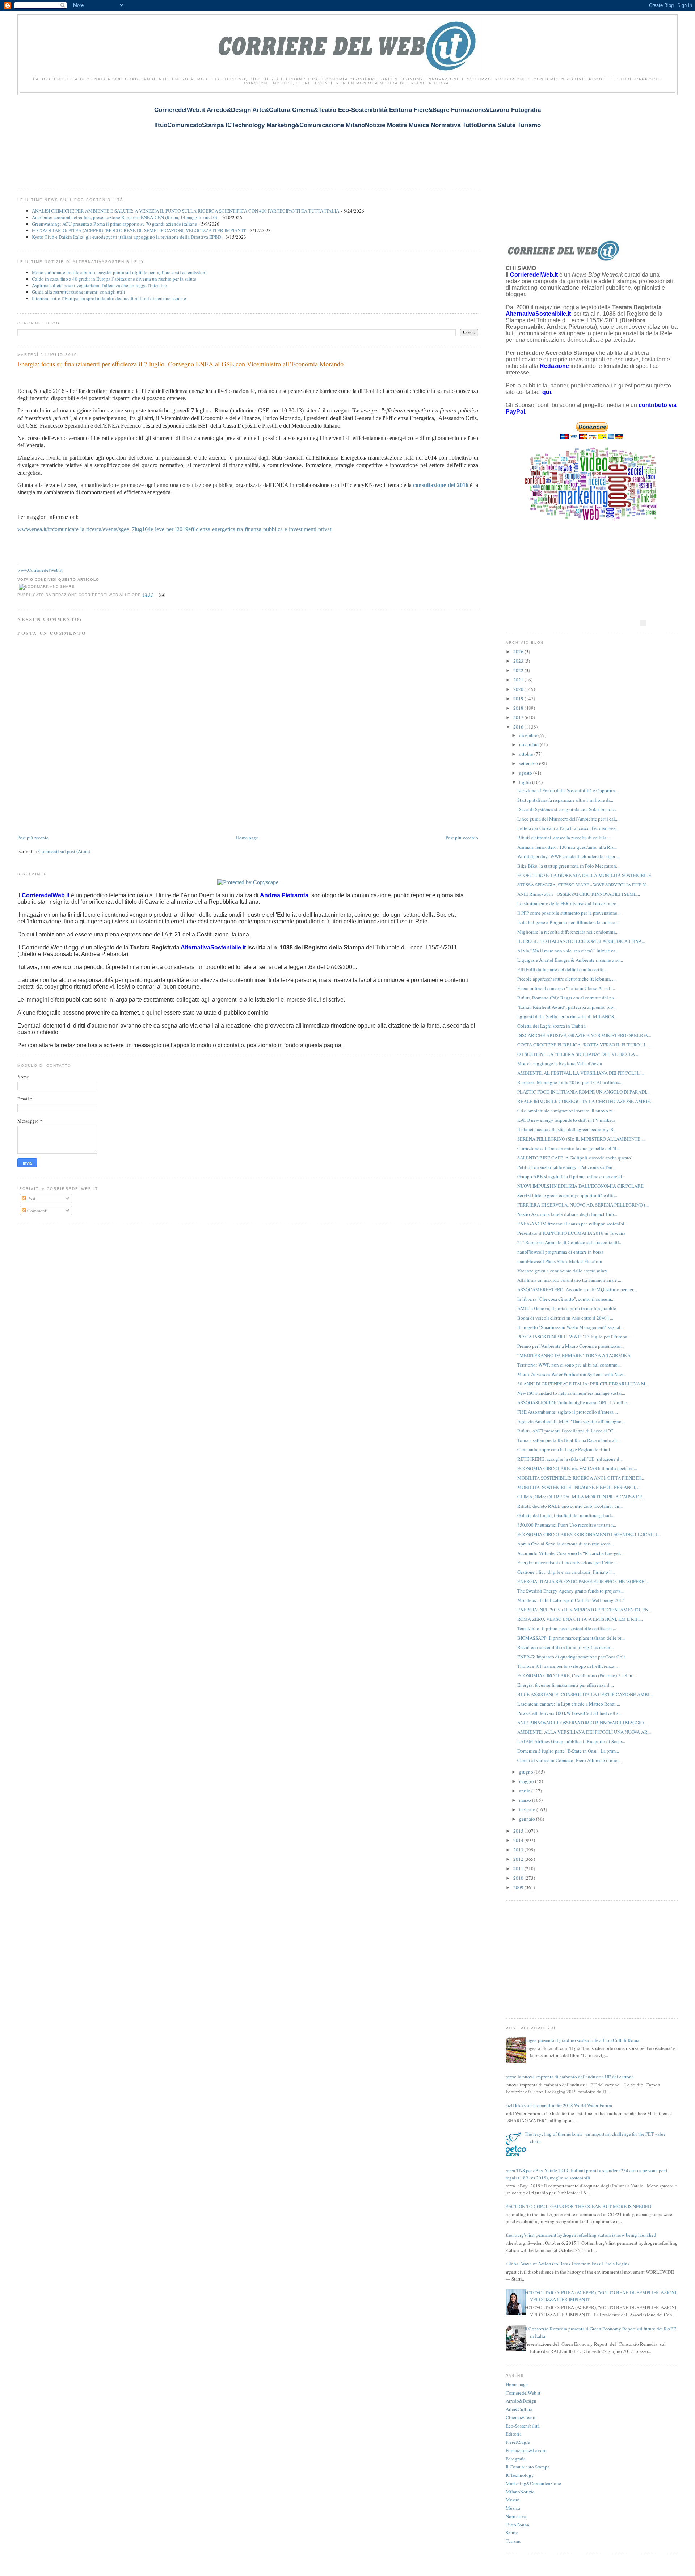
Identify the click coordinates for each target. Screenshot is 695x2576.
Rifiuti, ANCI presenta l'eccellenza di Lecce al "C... (567, 1431)
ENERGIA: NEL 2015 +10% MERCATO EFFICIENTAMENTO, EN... (584, 1610)
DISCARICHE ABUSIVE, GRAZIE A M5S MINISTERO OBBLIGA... (584, 1035)
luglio (526, 782)
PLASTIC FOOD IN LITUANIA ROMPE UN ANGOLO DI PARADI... (583, 1092)
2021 (519, 680)
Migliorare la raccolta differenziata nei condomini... (568, 932)
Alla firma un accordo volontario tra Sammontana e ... (569, 1280)
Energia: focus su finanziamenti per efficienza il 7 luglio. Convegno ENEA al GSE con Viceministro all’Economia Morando (180, 364)
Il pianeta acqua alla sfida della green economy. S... (567, 1129)
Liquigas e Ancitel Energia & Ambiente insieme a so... (570, 960)
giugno (527, 1772)
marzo (526, 1800)
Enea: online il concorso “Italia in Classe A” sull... (566, 988)
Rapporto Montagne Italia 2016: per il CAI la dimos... (570, 1082)
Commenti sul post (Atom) (64, 851)
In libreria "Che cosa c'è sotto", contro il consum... (566, 1299)
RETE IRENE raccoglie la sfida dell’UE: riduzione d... (570, 1459)
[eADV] (643, 623)
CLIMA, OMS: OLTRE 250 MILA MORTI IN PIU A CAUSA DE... (581, 1497)
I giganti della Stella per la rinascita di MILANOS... (567, 1016)
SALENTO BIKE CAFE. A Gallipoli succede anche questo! (575, 1158)
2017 (519, 717)
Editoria (514, 2434)
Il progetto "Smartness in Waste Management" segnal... (570, 1327)
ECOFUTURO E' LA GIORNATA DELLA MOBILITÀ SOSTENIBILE (584, 875)
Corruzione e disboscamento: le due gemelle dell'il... (568, 1148)
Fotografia (516, 2459)
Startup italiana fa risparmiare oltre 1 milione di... (565, 800)
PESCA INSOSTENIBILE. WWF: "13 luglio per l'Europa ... (574, 1337)
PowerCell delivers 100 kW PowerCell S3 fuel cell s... (569, 1713)
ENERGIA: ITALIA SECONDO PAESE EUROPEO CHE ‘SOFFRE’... (583, 1581)
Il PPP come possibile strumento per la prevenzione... (569, 913)
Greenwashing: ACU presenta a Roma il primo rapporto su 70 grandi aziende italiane (114, 224)
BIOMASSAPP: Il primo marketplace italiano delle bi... (571, 1638)
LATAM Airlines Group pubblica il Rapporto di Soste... (571, 1741)
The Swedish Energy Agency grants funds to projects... (570, 1591)
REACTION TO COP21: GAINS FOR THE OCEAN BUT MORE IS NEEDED (577, 2206)
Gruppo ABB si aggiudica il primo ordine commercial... (571, 1176)
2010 (519, 1878)
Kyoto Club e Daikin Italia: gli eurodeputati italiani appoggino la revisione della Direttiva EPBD (127, 237)
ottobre (527, 754)
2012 (519, 1859)
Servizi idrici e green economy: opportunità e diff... (567, 1195)
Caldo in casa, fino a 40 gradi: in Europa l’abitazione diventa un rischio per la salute (114, 279)
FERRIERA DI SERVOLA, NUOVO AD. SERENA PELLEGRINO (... (583, 1205)
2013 (519, 1850)
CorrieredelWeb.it (523, 2393)
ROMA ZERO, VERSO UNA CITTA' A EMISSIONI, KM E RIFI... (580, 1619)
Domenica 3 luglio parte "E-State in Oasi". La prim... (568, 1751)
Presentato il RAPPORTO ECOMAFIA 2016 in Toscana (571, 1233)
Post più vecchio (462, 838)
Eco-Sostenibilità (523, 2426)
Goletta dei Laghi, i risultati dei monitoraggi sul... (566, 1515)
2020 (519, 689)
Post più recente (33, 838)
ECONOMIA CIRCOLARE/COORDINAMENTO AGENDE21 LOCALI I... (589, 1534)
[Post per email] (161, 595)
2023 (519, 661)
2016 (519, 727)
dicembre (529, 735)
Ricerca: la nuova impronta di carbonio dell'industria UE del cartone (567, 2077)
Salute (512, 2533)
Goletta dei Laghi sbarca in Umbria (551, 1026)
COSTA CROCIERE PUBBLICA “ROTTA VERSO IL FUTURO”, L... (584, 1045)
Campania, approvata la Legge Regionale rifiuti (564, 1449)
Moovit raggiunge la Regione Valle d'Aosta (560, 1063)
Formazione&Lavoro (526, 2450)
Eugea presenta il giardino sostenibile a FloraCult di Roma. (582, 2040)
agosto (526, 773)
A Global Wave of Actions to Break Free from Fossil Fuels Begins (566, 2264)
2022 (519, 670)
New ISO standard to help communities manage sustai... (571, 1393)
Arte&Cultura (519, 2409)
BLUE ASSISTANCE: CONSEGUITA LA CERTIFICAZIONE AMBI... (585, 1694)
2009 (519, 1887)
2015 (519, 1831)
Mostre (513, 2500)
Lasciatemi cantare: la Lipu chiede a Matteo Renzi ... (569, 1704)
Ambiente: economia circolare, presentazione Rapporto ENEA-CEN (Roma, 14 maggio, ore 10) (125, 217)
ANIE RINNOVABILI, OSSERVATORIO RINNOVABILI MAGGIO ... (583, 1723)
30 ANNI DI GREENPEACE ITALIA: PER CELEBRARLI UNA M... (583, 1384)
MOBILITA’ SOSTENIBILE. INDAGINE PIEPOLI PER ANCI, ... (579, 1487)
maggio (527, 1781)
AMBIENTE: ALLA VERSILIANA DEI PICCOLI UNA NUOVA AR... (584, 1732)
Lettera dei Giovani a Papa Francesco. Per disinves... (568, 828)
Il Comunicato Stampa (528, 2467)
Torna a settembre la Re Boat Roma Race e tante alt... (569, 1440)
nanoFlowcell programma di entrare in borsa (560, 1252)
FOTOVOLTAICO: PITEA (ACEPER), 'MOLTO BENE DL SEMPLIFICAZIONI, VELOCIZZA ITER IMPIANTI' (139, 230)
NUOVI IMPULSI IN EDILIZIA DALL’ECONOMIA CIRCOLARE (580, 1186)
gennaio (528, 1819)
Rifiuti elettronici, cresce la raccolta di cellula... (563, 838)
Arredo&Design (521, 2401)
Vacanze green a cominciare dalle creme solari (562, 1271)
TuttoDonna (517, 2525)
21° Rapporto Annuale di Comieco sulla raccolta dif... (570, 1242)
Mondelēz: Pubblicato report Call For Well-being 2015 (571, 1600)
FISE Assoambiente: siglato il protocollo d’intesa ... (568, 1412)
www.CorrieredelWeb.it (40, 570)
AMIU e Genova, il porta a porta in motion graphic (567, 1308)
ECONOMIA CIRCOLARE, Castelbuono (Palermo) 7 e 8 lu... (576, 1675)
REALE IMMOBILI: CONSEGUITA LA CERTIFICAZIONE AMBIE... (585, 1101)
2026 (519, 651)
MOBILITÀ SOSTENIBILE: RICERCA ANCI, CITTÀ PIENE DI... (581, 1478)
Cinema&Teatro (521, 2417)
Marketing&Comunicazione (533, 2483)
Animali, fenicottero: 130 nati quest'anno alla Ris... (567, 847)
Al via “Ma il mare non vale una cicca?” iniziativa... (568, 951)
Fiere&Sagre (518, 2442)
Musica (513, 2508)
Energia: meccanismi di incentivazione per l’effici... (568, 1562)
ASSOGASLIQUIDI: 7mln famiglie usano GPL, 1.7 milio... (574, 1402)
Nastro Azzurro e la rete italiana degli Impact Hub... (567, 1214)
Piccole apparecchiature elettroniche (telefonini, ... (566, 979)
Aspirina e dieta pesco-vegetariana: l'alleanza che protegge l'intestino (100, 285)
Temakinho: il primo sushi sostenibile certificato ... (567, 1628)
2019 (519, 698)
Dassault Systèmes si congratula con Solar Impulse (566, 809)
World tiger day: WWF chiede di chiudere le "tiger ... (568, 856)
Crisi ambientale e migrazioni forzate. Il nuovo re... (567, 1111)
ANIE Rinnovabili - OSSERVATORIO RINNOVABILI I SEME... (579, 894)
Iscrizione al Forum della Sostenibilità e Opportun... (568, 790)
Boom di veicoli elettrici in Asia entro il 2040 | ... (565, 1318)
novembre (529, 744)
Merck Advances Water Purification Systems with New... (572, 1374)
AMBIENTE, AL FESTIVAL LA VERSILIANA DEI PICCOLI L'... (580, 1073)
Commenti (37, 1211)
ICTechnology (520, 2475)
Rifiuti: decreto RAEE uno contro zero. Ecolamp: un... (570, 1506)
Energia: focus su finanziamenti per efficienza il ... (566, 1685)
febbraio (528, 1809)
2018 (519, 708)
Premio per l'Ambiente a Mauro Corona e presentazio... (570, 1346)
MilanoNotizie (520, 2492)
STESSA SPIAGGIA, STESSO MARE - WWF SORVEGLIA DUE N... (583, 885)
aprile (525, 1791)
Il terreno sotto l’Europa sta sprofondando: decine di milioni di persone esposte (109, 298)
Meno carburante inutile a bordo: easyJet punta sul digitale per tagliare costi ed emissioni (119, 272)
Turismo (514, 2541)
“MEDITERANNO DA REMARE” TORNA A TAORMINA (574, 1355)
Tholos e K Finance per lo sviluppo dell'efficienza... (567, 1666)
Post (31, 1199)
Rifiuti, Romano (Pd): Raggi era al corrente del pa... (567, 998)
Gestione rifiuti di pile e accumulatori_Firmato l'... (566, 1572)
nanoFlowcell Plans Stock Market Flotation (560, 1261)
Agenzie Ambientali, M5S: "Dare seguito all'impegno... (571, 1421)
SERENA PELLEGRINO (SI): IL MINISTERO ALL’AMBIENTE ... (581, 1139)
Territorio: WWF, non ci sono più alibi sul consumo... (569, 1365)
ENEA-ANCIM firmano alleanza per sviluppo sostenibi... (572, 1224)
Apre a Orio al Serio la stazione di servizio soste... (565, 1544)
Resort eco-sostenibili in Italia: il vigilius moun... (565, 1647)
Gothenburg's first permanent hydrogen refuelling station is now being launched (578, 2235)
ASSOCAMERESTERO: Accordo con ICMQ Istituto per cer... (577, 1289)
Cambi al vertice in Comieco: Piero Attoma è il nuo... (569, 1760)
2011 (519, 1868)
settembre (529, 763)
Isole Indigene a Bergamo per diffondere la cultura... (568, 922)
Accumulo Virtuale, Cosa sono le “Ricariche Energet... (570, 1553)
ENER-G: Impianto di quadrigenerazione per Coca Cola (572, 1657)
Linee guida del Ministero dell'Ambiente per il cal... (568, 819)
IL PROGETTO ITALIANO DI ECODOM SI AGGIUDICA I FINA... (581, 941)
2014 (519, 1840)
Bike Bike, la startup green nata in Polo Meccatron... (568, 866)
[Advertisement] (149, 138)
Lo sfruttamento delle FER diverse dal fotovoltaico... (568, 903)
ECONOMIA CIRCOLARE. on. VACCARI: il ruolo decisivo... (577, 1468)
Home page (247, 838)
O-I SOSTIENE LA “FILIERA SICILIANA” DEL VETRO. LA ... (578, 1054)
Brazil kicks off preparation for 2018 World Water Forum (557, 2105)
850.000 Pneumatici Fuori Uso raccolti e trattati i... (567, 1525)
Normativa (516, 2516)
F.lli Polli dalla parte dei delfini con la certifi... (562, 969)
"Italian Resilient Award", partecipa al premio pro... (567, 1007)
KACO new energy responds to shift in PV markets (566, 1120)
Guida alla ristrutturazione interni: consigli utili (79, 292)
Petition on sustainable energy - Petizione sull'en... (566, 1167)
